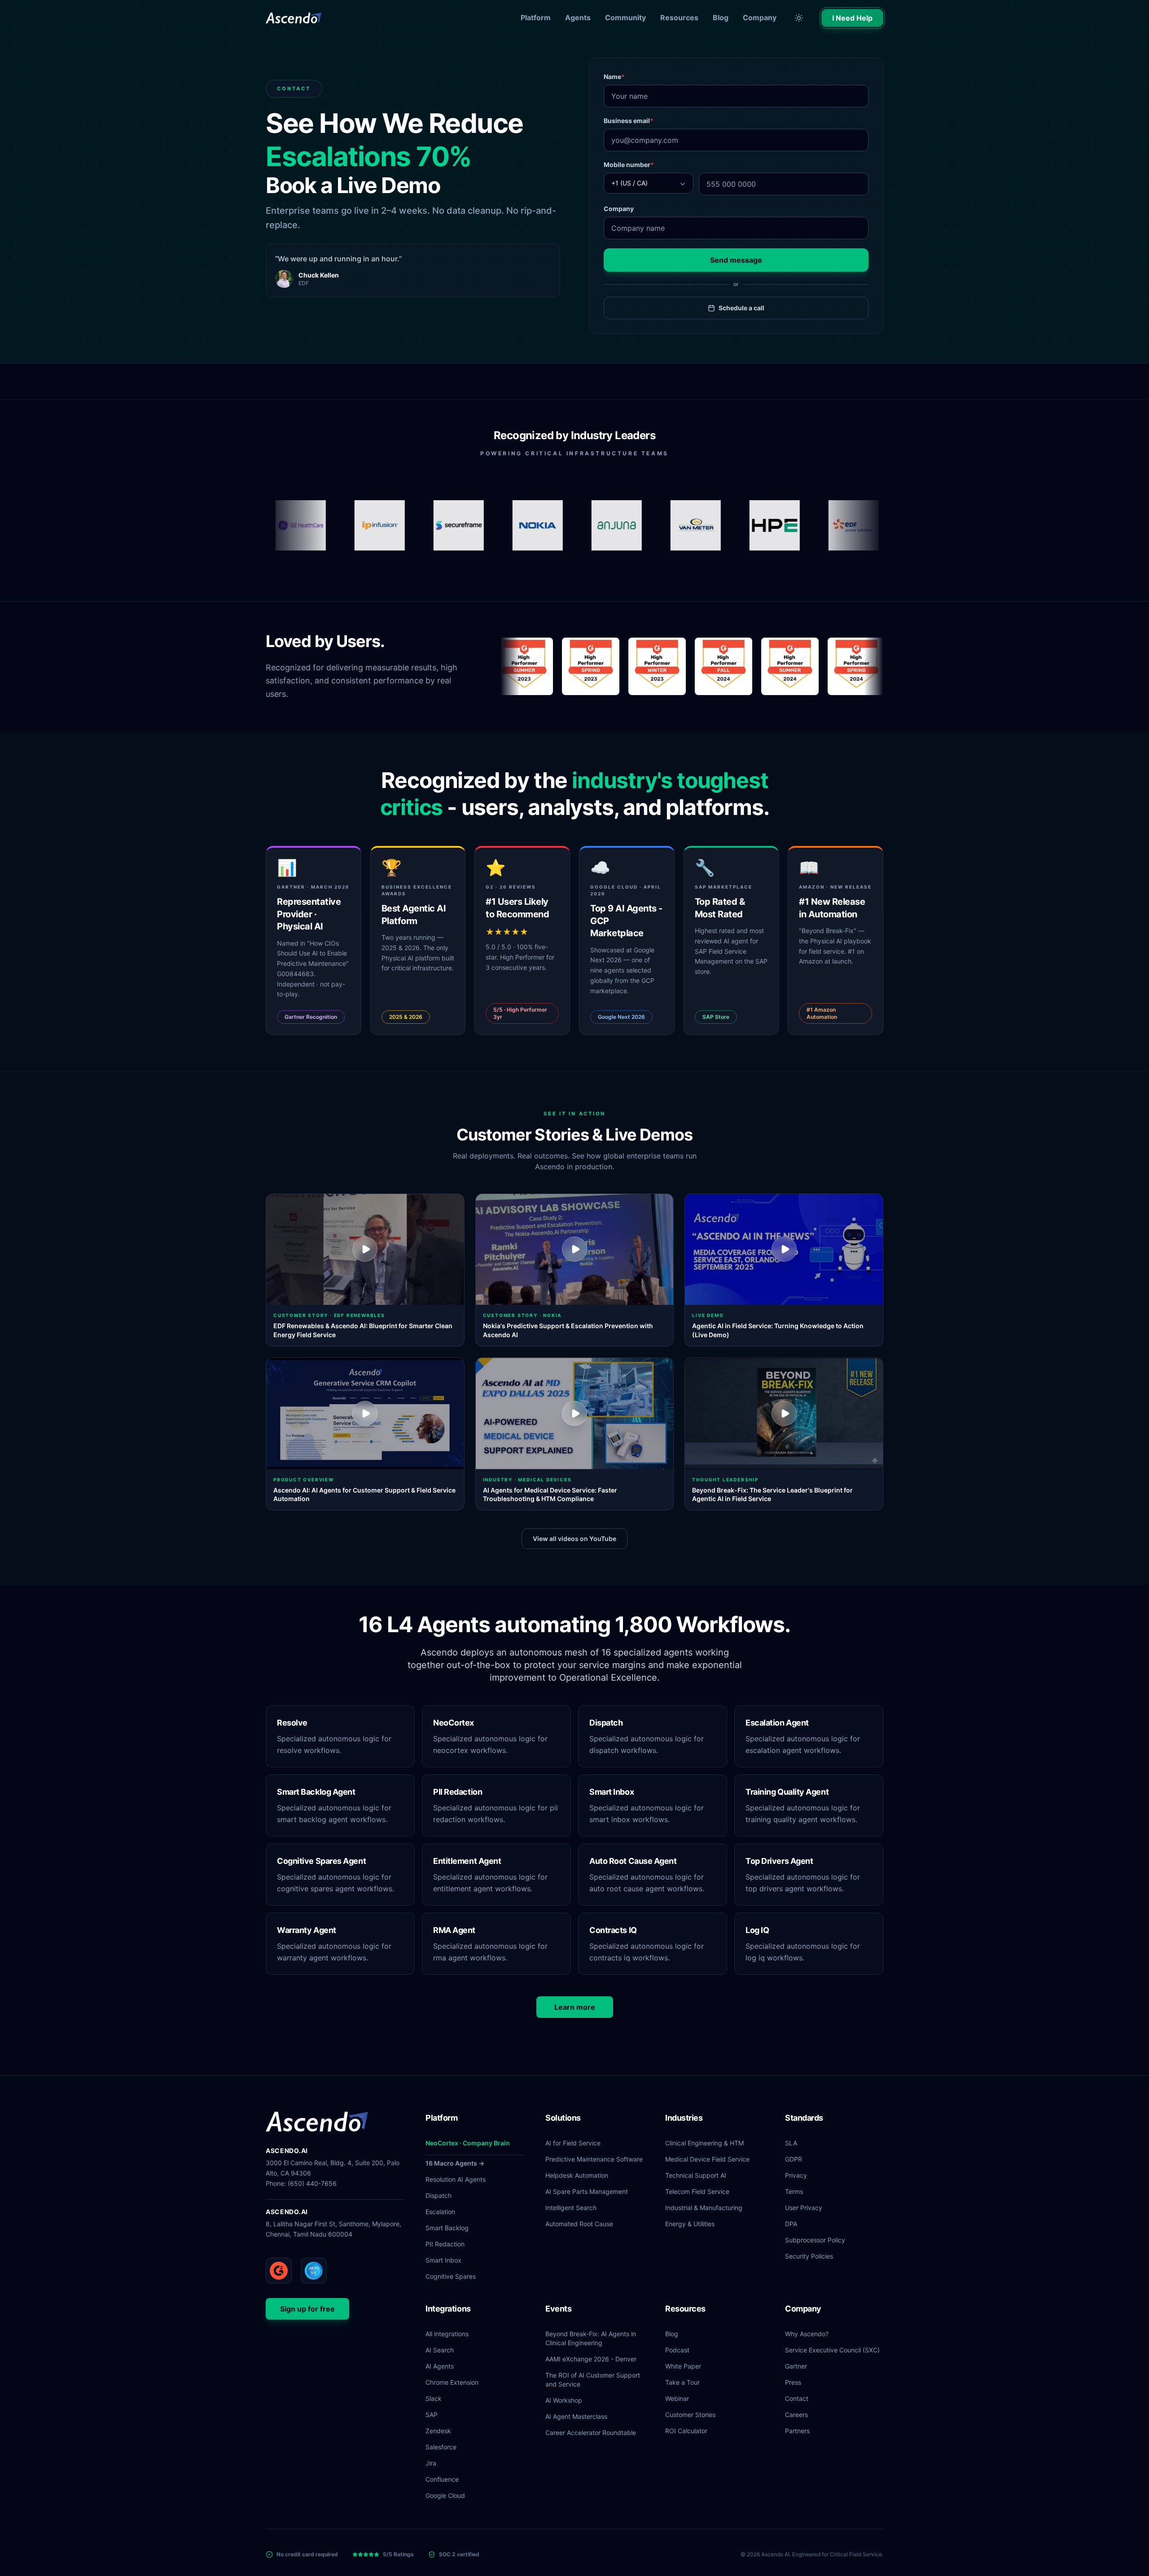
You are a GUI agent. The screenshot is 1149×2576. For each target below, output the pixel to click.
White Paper (683, 2366)
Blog (721, 18)
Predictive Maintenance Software (594, 2159)
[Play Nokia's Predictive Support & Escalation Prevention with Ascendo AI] (575, 1250)
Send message (736, 260)
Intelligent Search (571, 2208)
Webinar (677, 2398)
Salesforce (441, 2447)
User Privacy (804, 2208)
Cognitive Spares (451, 2276)
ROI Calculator (686, 2431)
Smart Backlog (447, 2228)
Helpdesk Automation (577, 2175)
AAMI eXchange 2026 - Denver (591, 2359)
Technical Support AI (696, 2175)
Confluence (442, 2479)
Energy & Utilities (690, 2224)
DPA (791, 2224)
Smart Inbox (443, 2260)
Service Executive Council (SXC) (832, 2350)
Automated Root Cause (579, 2224)
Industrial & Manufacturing (704, 2208)
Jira (431, 2463)
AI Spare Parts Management (587, 2191)
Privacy (796, 2175)
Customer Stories (690, 2415)
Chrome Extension (452, 2382)
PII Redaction (445, 2244)
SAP (432, 2415)
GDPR (794, 2159)
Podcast (677, 2350)
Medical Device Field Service (707, 2159)
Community (625, 18)
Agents (578, 18)
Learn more (575, 2007)
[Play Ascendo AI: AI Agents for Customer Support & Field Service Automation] (365, 1413)
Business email (629, 121)
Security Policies (809, 2256)
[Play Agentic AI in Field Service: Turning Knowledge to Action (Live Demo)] (784, 1250)
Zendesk (438, 2431)
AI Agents (440, 2366)
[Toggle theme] (799, 18)
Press (793, 2382)
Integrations (448, 2309)
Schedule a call (741, 308)
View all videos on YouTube (574, 1539)
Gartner (796, 2366)
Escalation (440, 2212)
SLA (791, 2143)
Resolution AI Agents (456, 2179)
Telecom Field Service (697, 2191)
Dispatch (439, 2195)
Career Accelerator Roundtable (591, 2433)
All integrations (447, 2334)
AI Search (440, 2350)
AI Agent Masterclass (576, 2416)
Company (760, 18)
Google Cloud (445, 2495)
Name (614, 77)
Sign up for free (307, 2309)
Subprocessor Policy (815, 2240)
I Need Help (852, 18)
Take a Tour (682, 2382)
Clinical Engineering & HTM (704, 2143)
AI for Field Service (573, 2143)
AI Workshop (564, 2400)
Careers (796, 2415)
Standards (804, 2118)
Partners (797, 2431)
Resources (679, 18)
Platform (536, 18)
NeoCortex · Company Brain (468, 2143)
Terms (794, 2191)
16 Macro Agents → (455, 2163)
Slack (434, 2398)
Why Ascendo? (807, 2334)
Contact (797, 2398)
